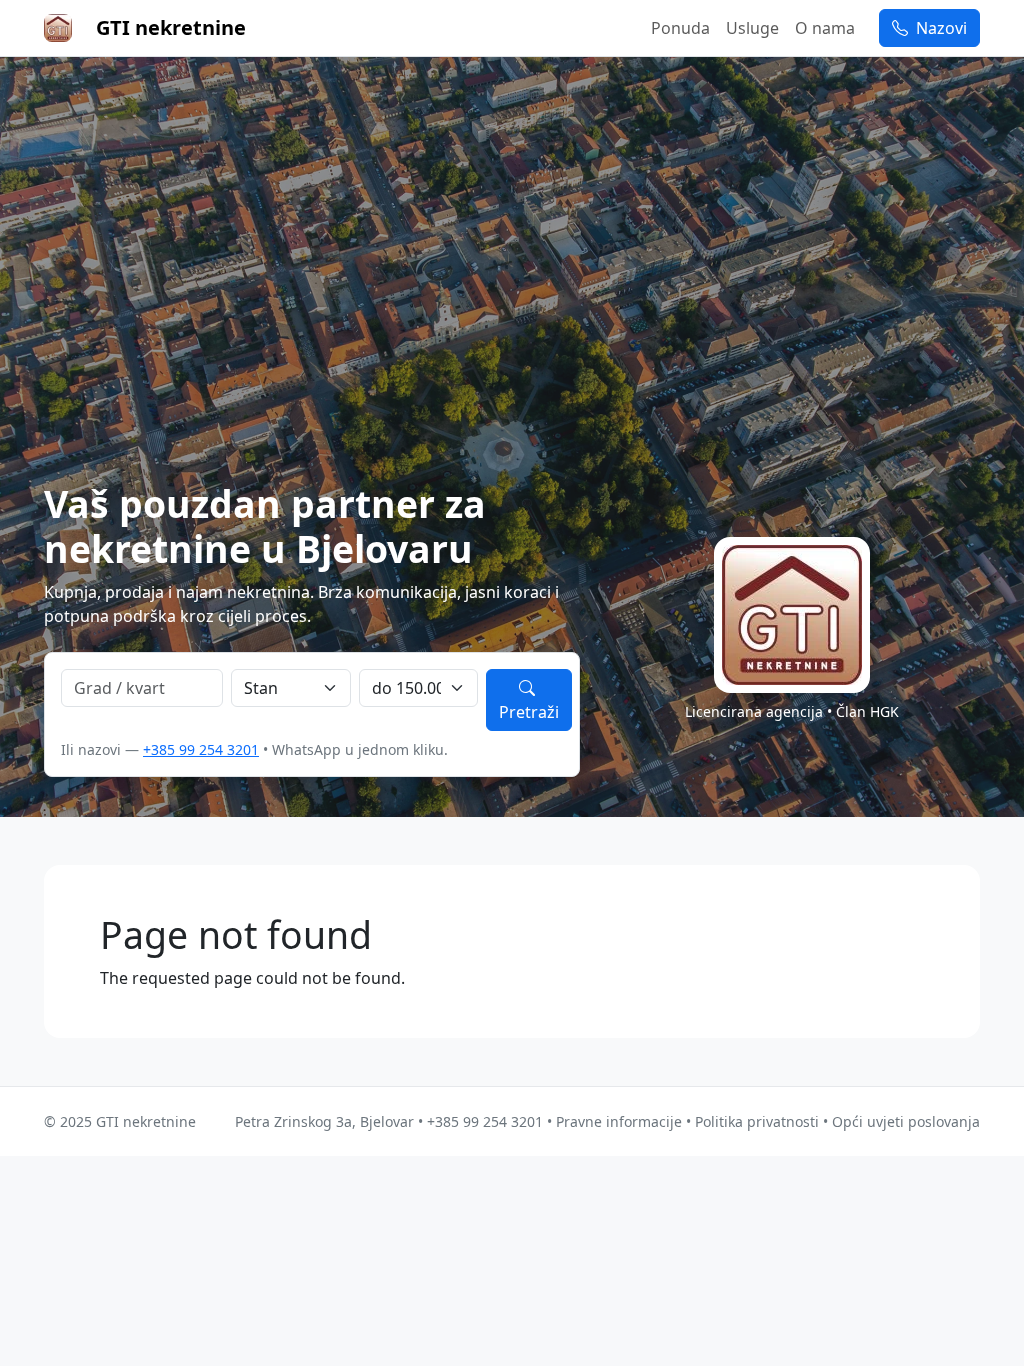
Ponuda (680, 28)
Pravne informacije (619, 1121)
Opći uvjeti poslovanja (906, 1121)
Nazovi (939, 28)
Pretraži (529, 712)
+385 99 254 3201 (201, 749)
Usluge (752, 28)
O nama (825, 28)
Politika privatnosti (757, 1121)
